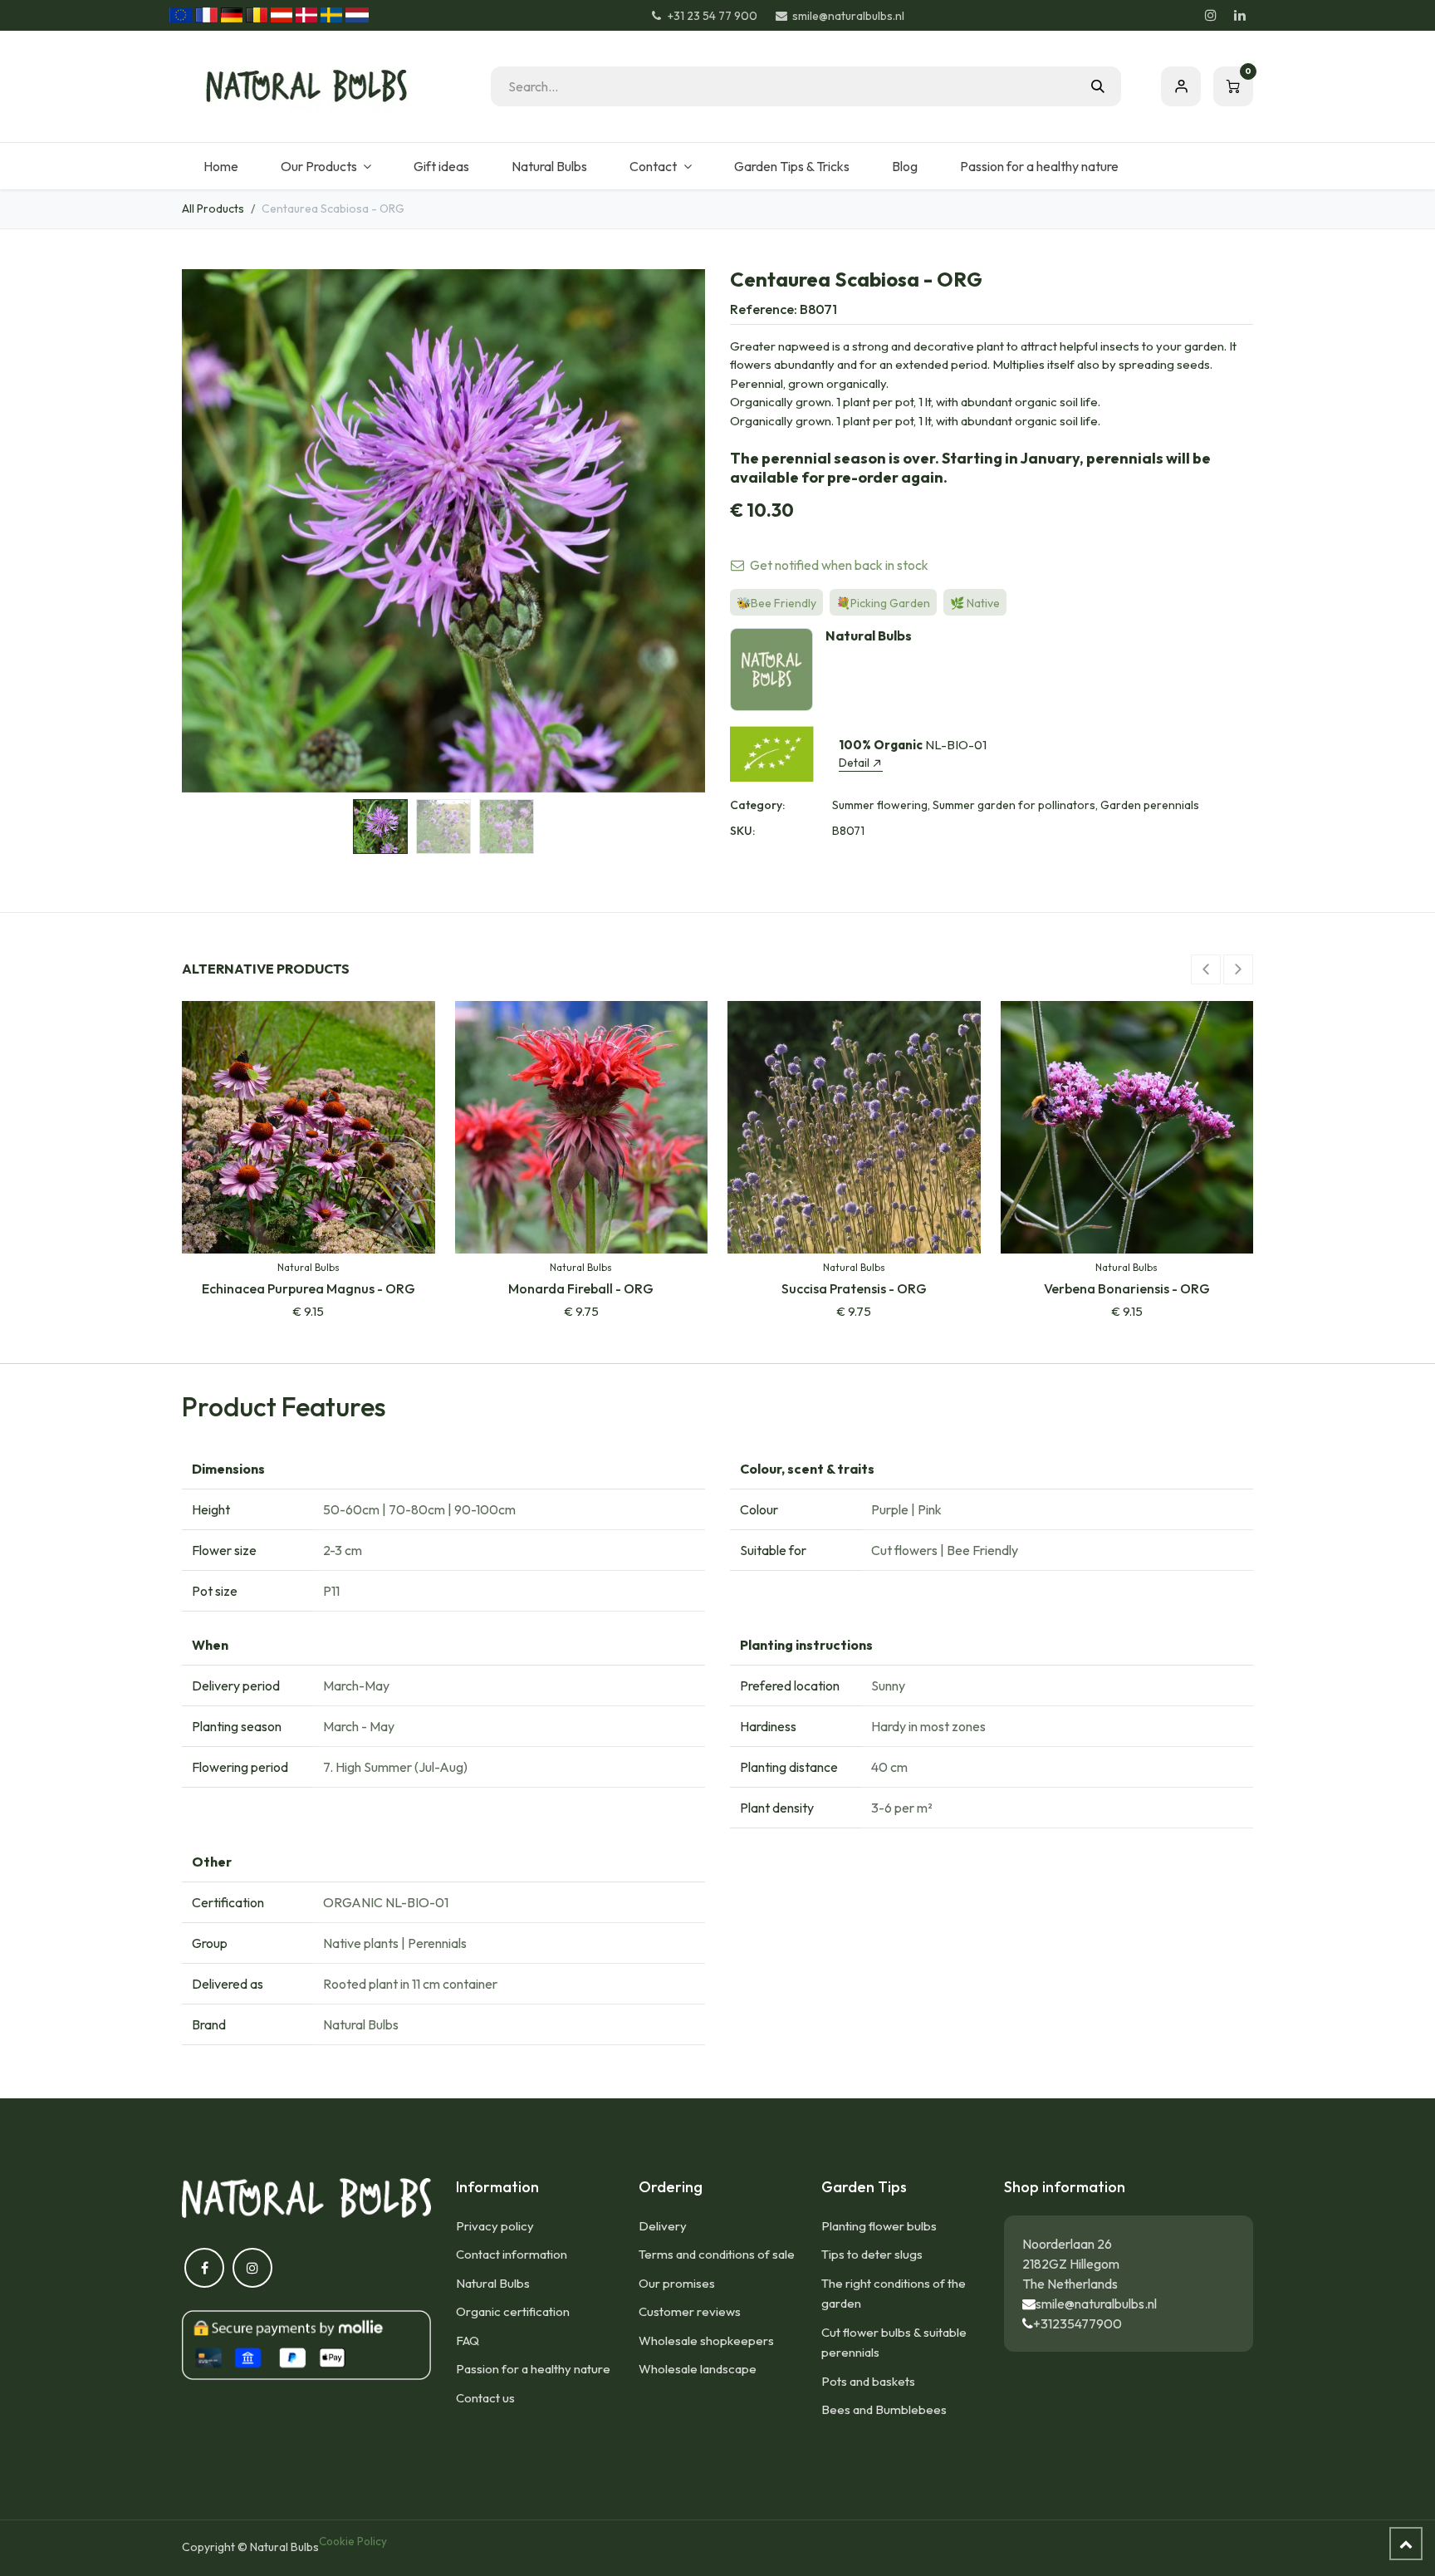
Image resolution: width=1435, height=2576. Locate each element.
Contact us (485, 2398)
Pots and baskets (868, 2381)
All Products (213, 209)
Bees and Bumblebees (884, 2409)
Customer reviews (690, 2311)
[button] (208, 531)
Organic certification (513, 2311)
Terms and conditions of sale (717, 2254)
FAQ (468, 2340)
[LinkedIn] (1240, 15)
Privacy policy (495, 2226)
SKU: (742, 831)
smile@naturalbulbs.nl (1096, 2304)
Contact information (512, 2254)
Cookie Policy (353, 2541)
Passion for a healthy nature (533, 2369)
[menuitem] (220, 166)
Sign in (1181, 86)
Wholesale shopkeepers (706, 2340)
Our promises (677, 2283)
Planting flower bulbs (879, 2226)
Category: (757, 805)
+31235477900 (1077, 2323)
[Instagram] (1211, 15)
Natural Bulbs (493, 2283)
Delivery (663, 2226)
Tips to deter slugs (872, 2254)
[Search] (1098, 86)
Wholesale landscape (698, 2369)
